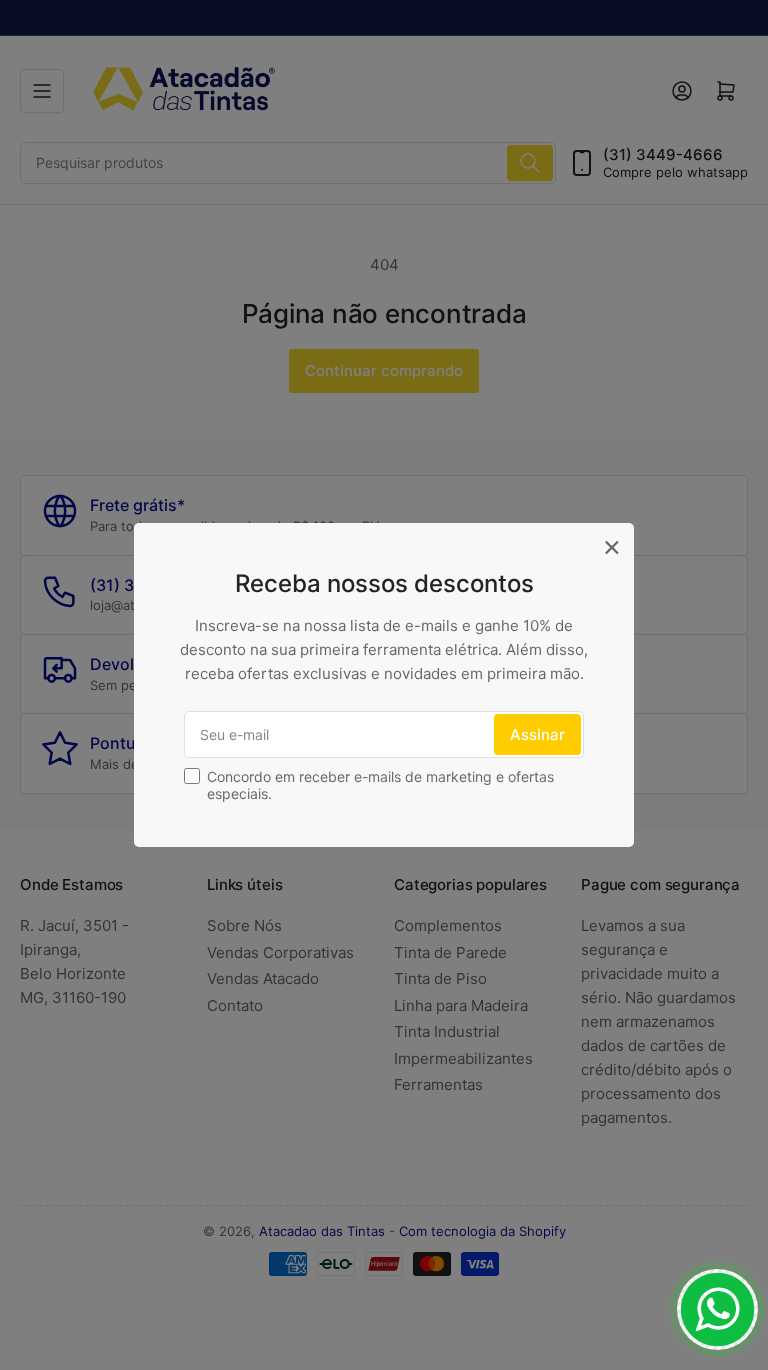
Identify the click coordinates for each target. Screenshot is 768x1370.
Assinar (537, 734)
